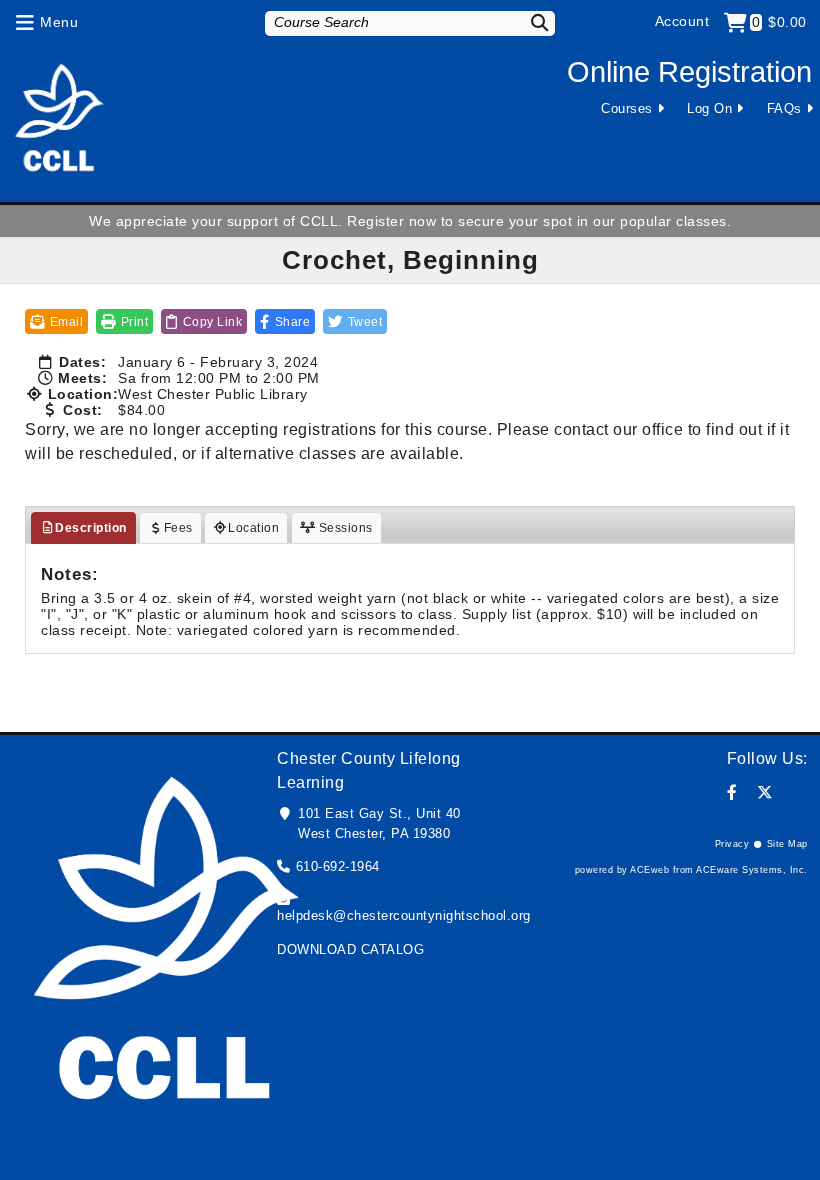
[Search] (533, 22)
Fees (178, 528)
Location (253, 528)
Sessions (344, 528)
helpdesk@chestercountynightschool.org (404, 915)
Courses (627, 108)
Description (91, 528)
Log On (709, 108)
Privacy (732, 844)
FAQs (784, 108)
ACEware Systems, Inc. (752, 870)
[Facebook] (732, 792)
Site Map (787, 844)
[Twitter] (765, 792)
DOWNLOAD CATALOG (350, 949)
